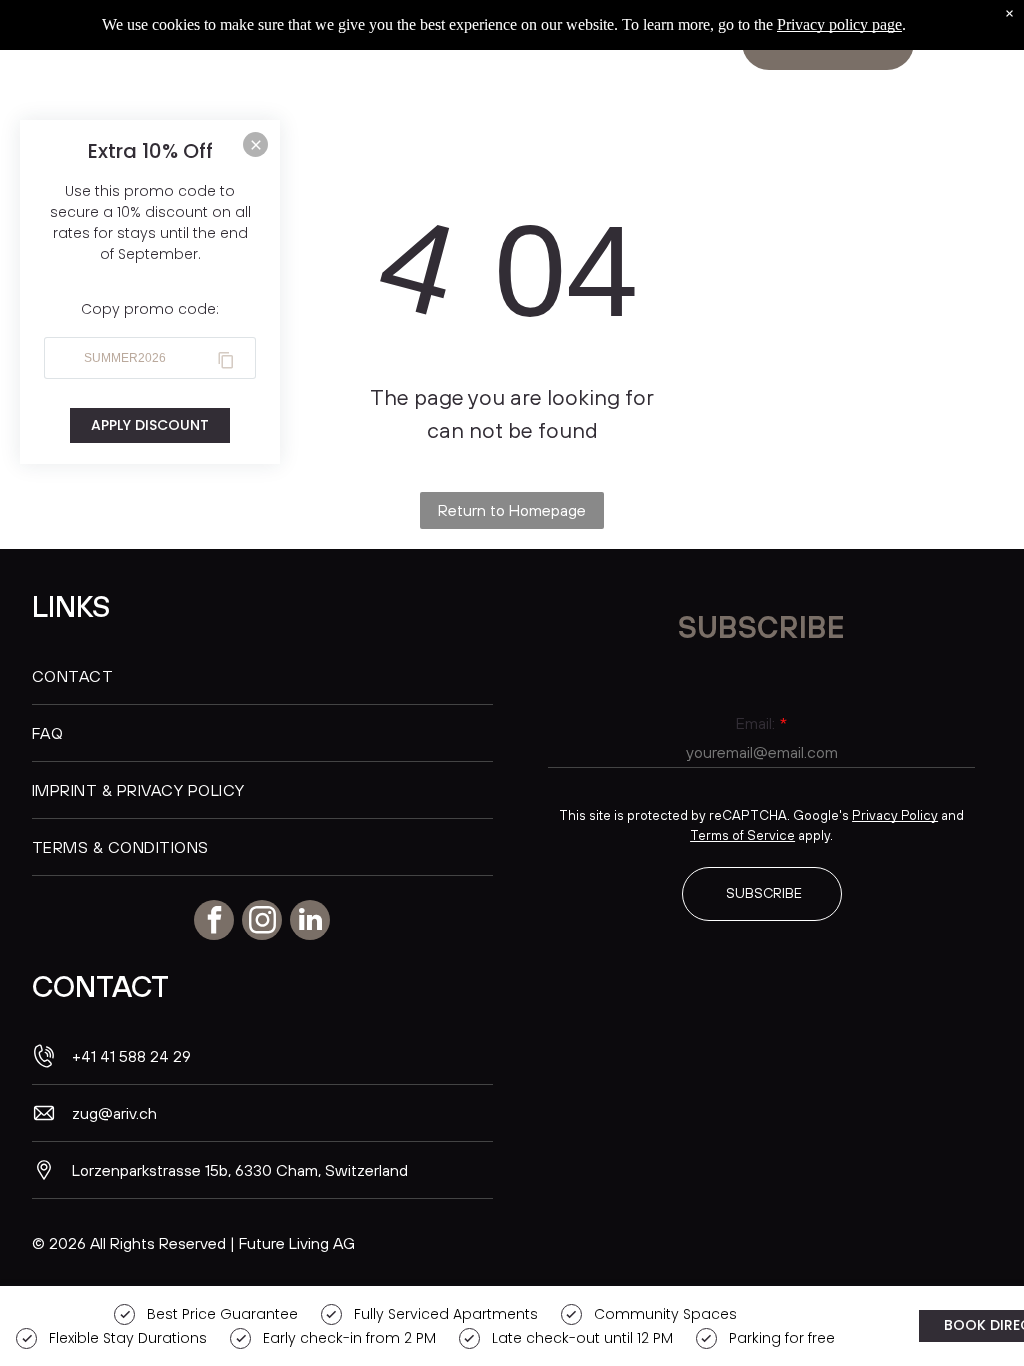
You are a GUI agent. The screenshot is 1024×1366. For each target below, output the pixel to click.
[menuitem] (262, 676)
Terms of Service (742, 835)
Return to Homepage (512, 510)
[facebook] (214, 922)
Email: (755, 723)
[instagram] (262, 922)
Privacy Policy (895, 815)
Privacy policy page (839, 24)
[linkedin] (310, 922)
